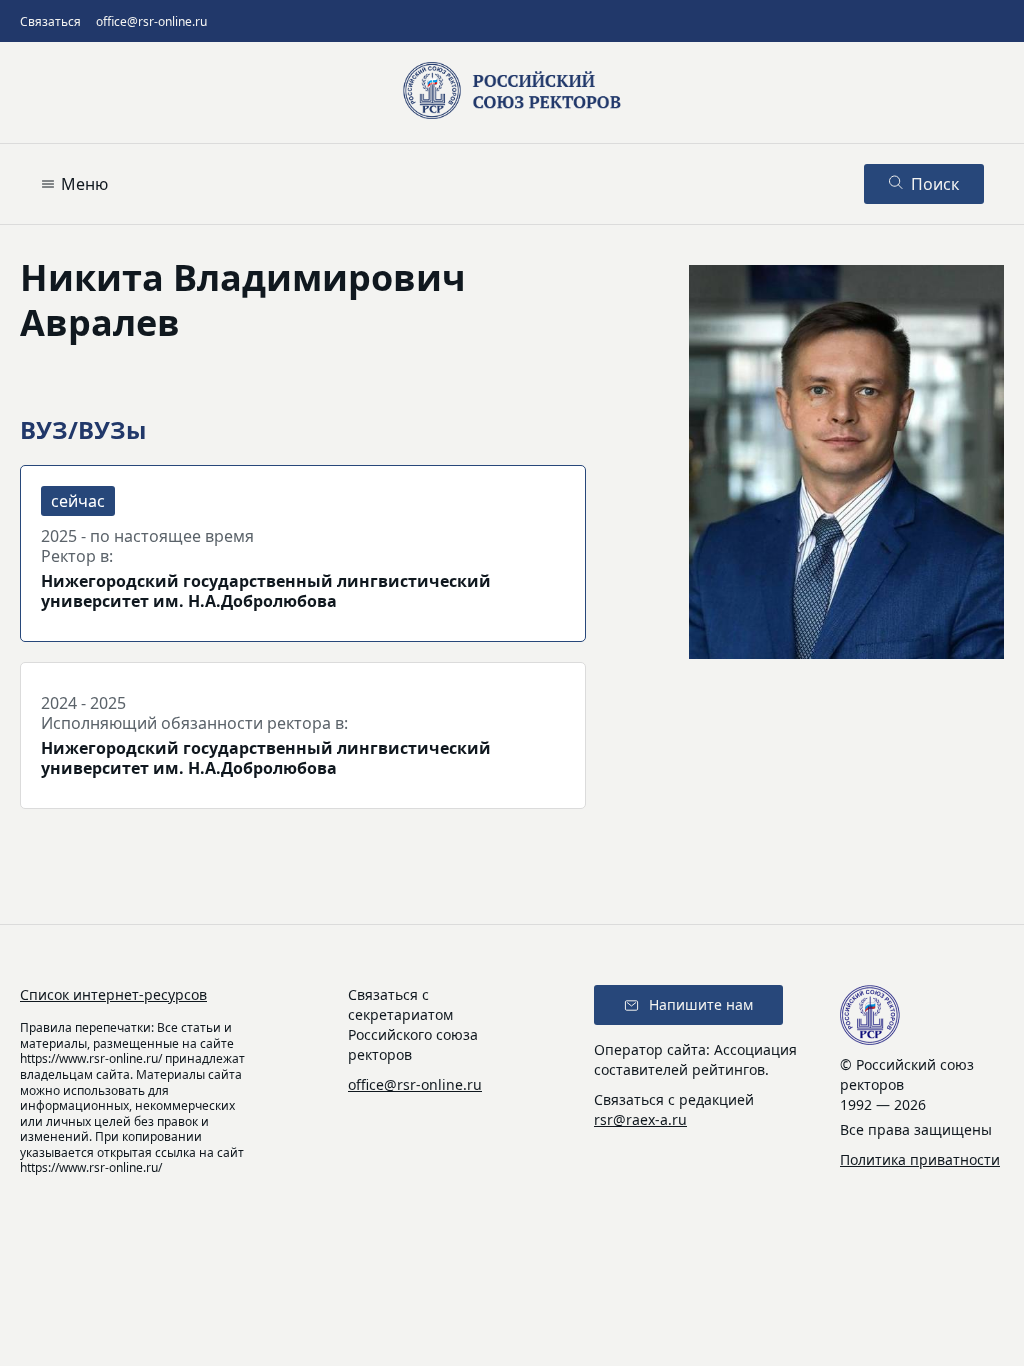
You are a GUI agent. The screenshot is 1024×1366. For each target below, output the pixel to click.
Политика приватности (920, 1159)
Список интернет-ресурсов (113, 994)
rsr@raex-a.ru (640, 1119)
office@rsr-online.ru (151, 21)
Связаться (50, 21)
